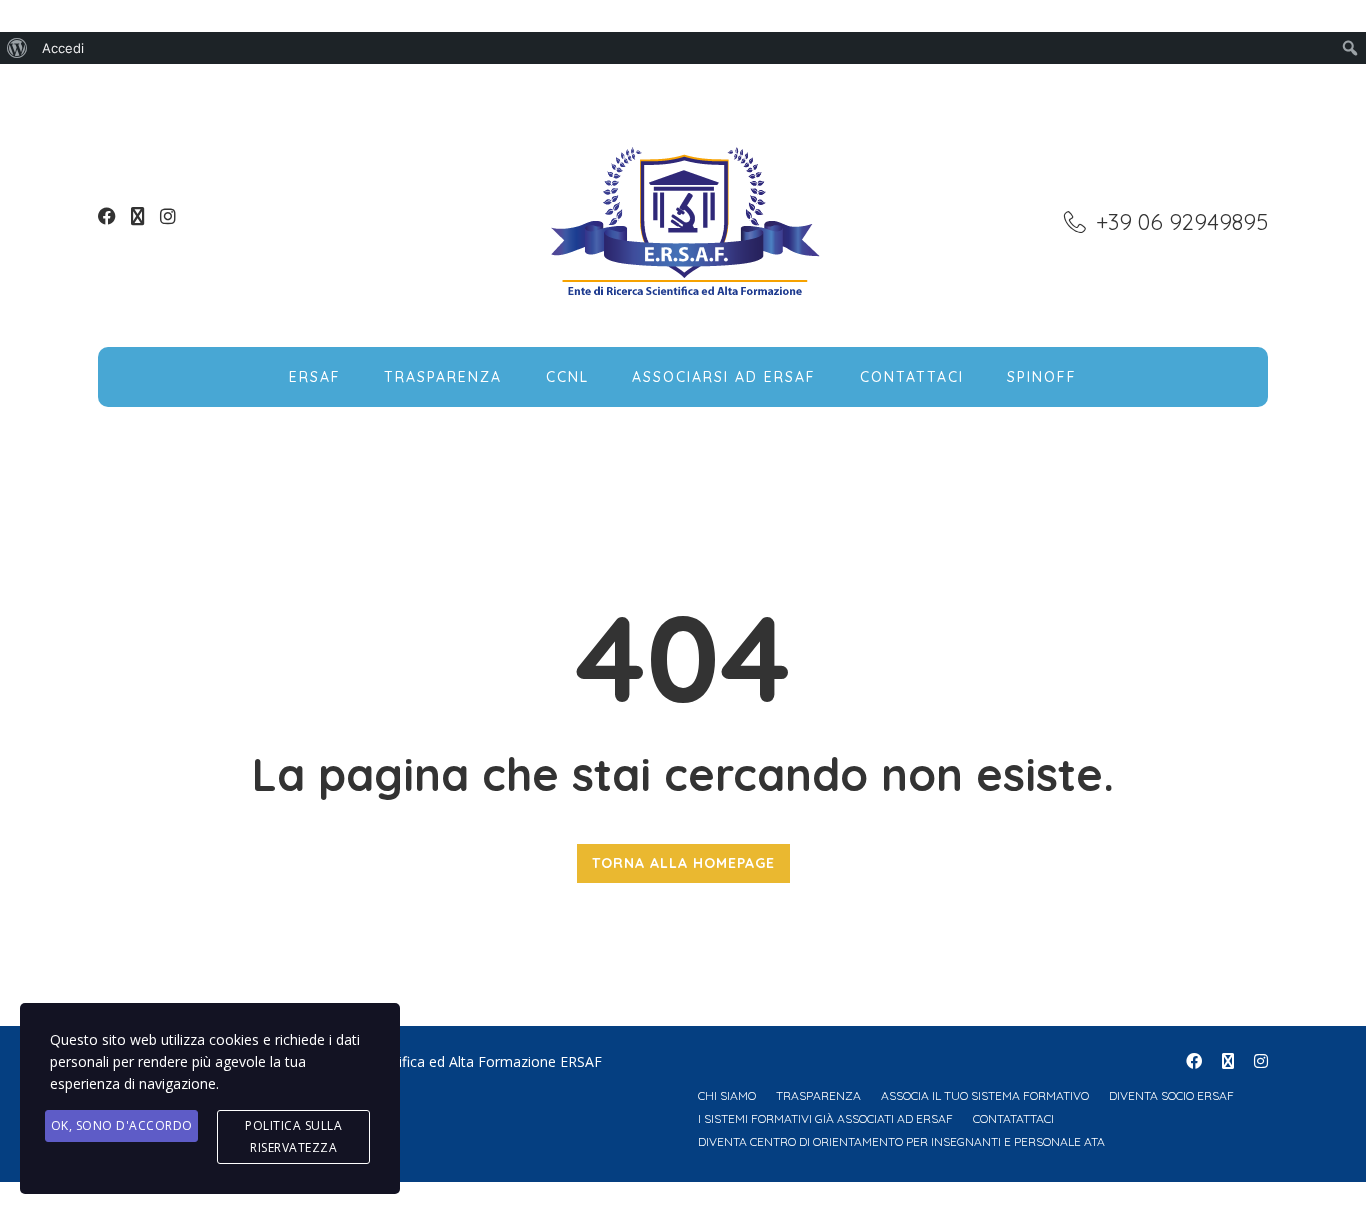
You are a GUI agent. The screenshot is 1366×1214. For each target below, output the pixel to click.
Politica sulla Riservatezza (293, 1136)
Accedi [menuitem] (63, 48)
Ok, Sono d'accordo (122, 1125)
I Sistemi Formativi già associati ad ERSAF (825, 1118)
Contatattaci (1013, 1118)
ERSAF (315, 377)
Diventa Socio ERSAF (1171, 1095)
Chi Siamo (727, 1095)
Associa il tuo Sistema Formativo (985, 1095)
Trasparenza (443, 377)
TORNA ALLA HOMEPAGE (683, 863)
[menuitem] (17, 48)
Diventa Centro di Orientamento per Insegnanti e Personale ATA (901, 1141)
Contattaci (912, 377)
